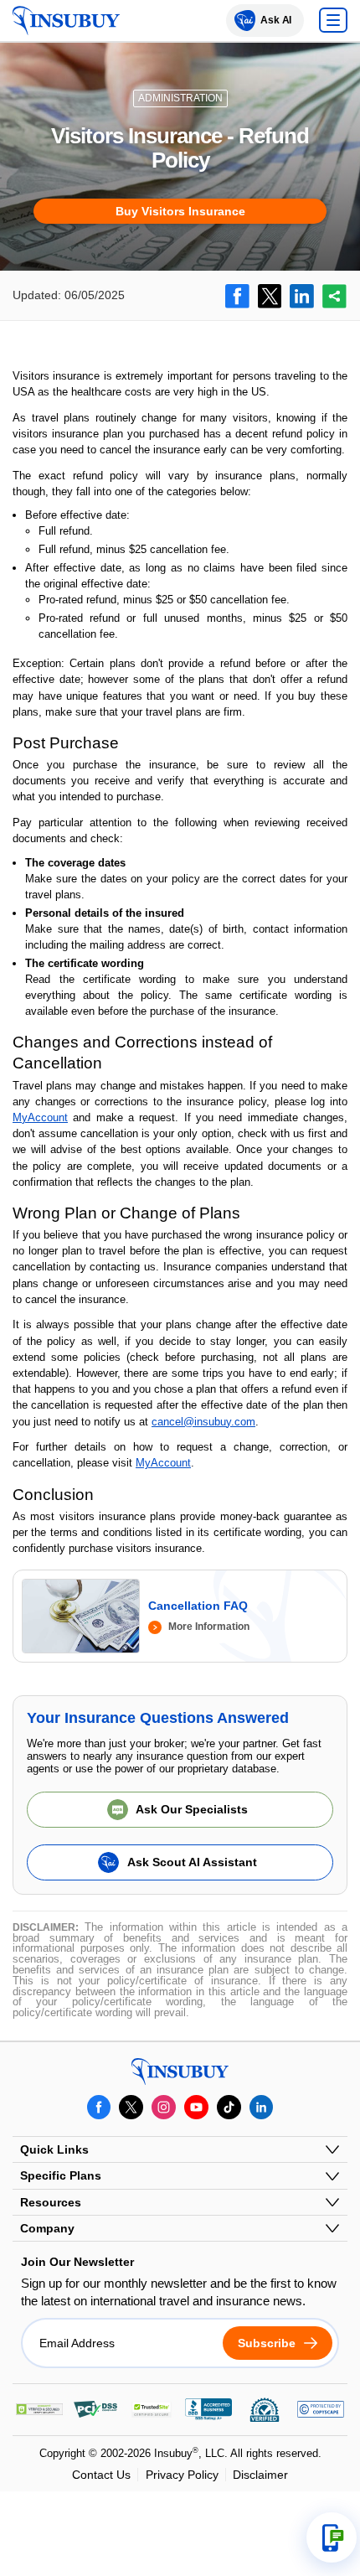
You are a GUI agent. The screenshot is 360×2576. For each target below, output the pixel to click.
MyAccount (40, 1117)
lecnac (167, 1422)
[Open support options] (332, 2537)
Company (47, 2228)
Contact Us (101, 2475)
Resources (51, 2202)
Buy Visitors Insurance (180, 211)
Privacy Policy (182, 2475)
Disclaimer (260, 2475)
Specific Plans (61, 2175)
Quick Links (54, 2149)
